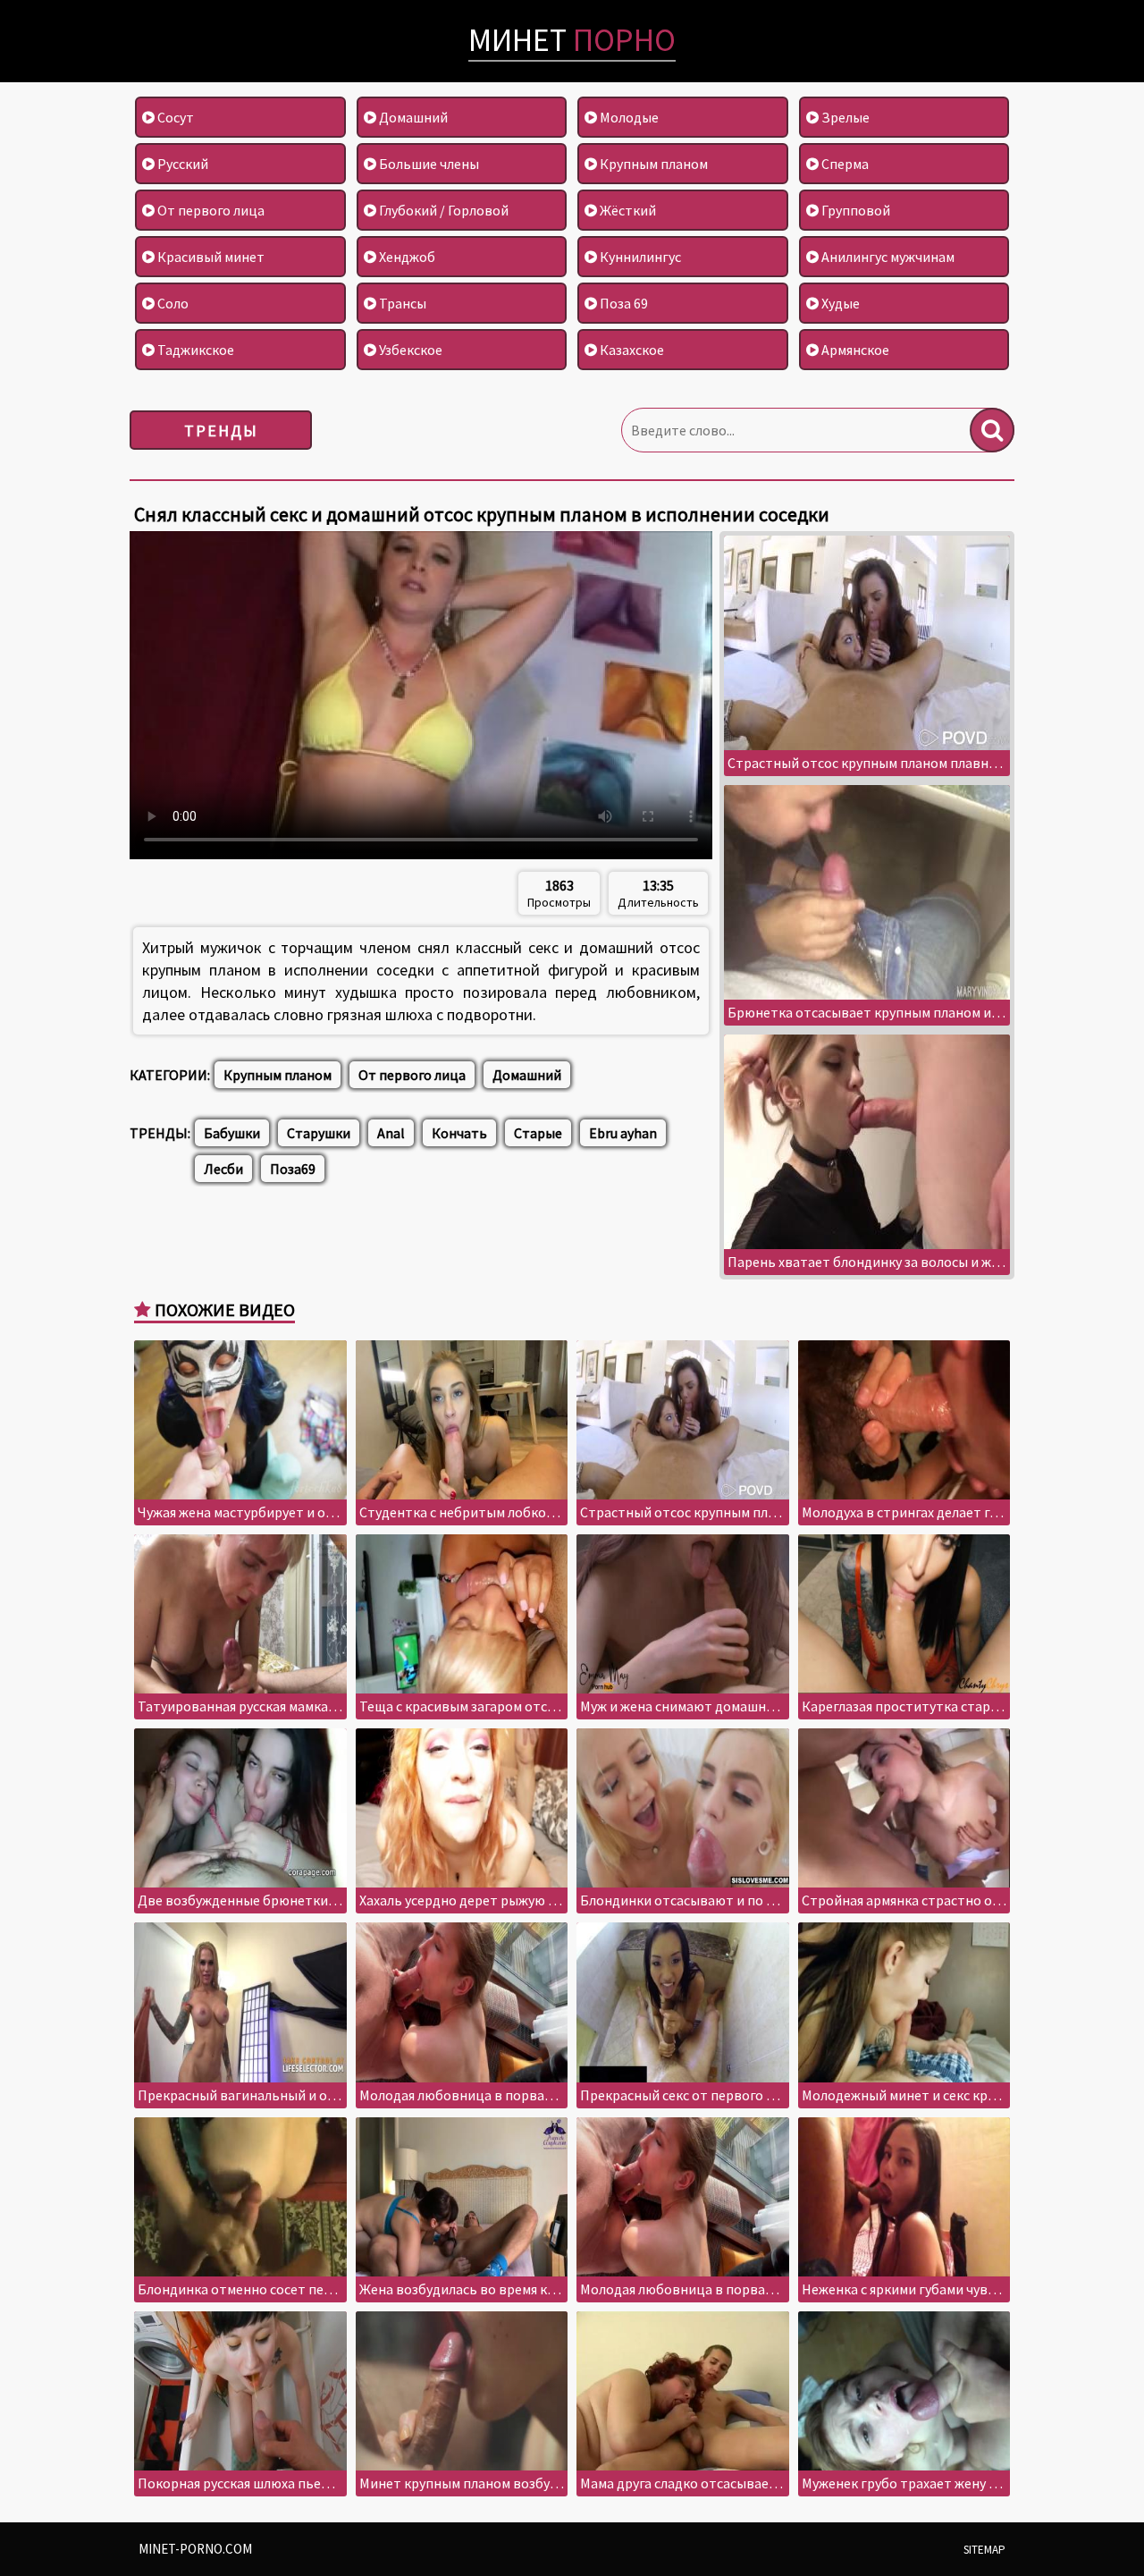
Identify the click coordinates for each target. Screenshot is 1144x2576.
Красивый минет (210, 257)
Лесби (223, 1169)
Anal (391, 1133)
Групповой (854, 210)
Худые (839, 303)
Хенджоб (406, 257)
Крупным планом (652, 164)
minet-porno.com (195, 2549)
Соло (172, 303)
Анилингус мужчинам (887, 257)
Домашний (412, 117)
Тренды (221, 431)
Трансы (401, 303)
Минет (572, 40)
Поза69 (293, 1169)
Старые (538, 1133)
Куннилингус (639, 257)
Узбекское (409, 350)
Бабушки (232, 1133)
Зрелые (844, 117)
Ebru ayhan (623, 1133)
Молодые (628, 117)
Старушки (319, 1133)
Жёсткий (627, 210)
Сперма (844, 164)
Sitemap (984, 2550)
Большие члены (428, 164)
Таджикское (194, 350)
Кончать (459, 1133)
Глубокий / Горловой (442, 210)
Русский (181, 164)
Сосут (174, 117)
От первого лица (210, 210)
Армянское (854, 350)
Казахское (631, 350)
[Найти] (992, 430)
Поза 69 (622, 303)
